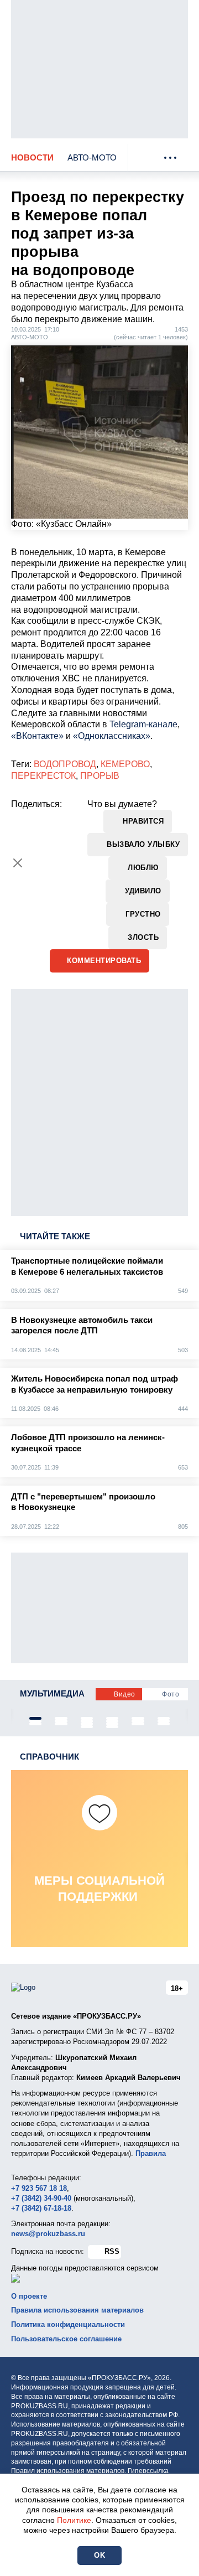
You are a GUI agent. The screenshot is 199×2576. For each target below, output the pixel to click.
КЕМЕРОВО (125, 764)
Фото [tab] (171, 1694)
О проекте (29, 2296)
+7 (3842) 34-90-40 (41, 2198)
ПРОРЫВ (100, 776)
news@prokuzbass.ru (48, 2234)
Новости (32, 157)
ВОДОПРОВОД (65, 764)
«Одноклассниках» (112, 736)
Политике (74, 2520)
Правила (151, 2153)
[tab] (35, 1718)
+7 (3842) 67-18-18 (41, 2208)
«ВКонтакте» (37, 736)
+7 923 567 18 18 (39, 2188)
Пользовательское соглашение (66, 2339)
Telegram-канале (143, 724)
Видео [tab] (125, 1694)
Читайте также (55, 1236)
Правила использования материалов (77, 2310)
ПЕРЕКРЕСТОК (43, 776)
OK (99, 2555)
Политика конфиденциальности (68, 2324)
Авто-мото (92, 157)
